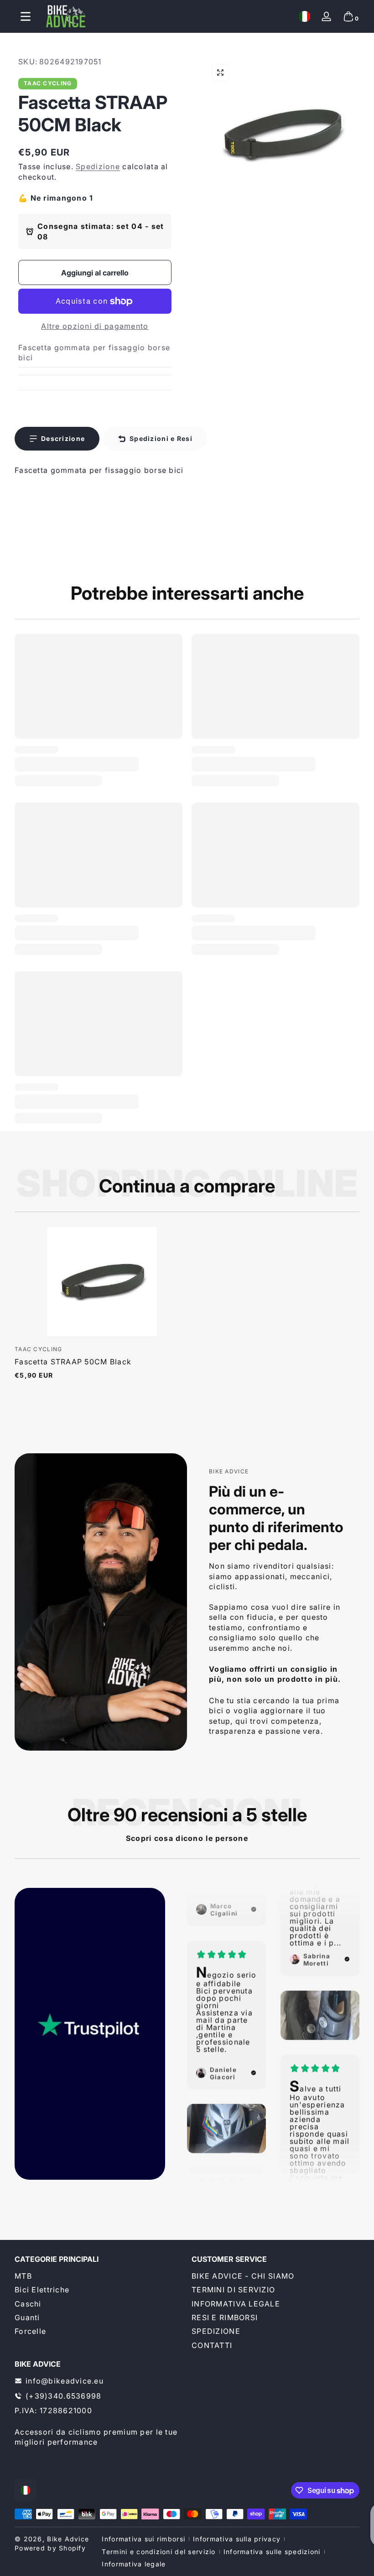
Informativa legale (134, 2564)
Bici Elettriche (42, 2290)
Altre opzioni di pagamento (95, 326)
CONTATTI (212, 2345)
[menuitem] (99, 2276)
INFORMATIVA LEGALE (236, 2304)
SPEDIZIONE (216, 2331)
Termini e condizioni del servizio (158, 2552)
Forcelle (30, 2331)
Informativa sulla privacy (237, 2539)
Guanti (27, 2317)
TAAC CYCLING (48, 83)
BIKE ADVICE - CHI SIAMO (243, 2276)
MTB (23, 2276)
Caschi (28, 2304)
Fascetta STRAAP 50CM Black (73, 1362)
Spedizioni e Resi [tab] (161, 438)
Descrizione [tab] (63, 438)
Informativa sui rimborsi (143, 2539)
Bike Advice (68, 2539)
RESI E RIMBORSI (225, 2317)
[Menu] (26, 16)
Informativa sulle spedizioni (272, 2552)
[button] (305, 16)
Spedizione (98, 166)
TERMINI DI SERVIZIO (233, 2290)
